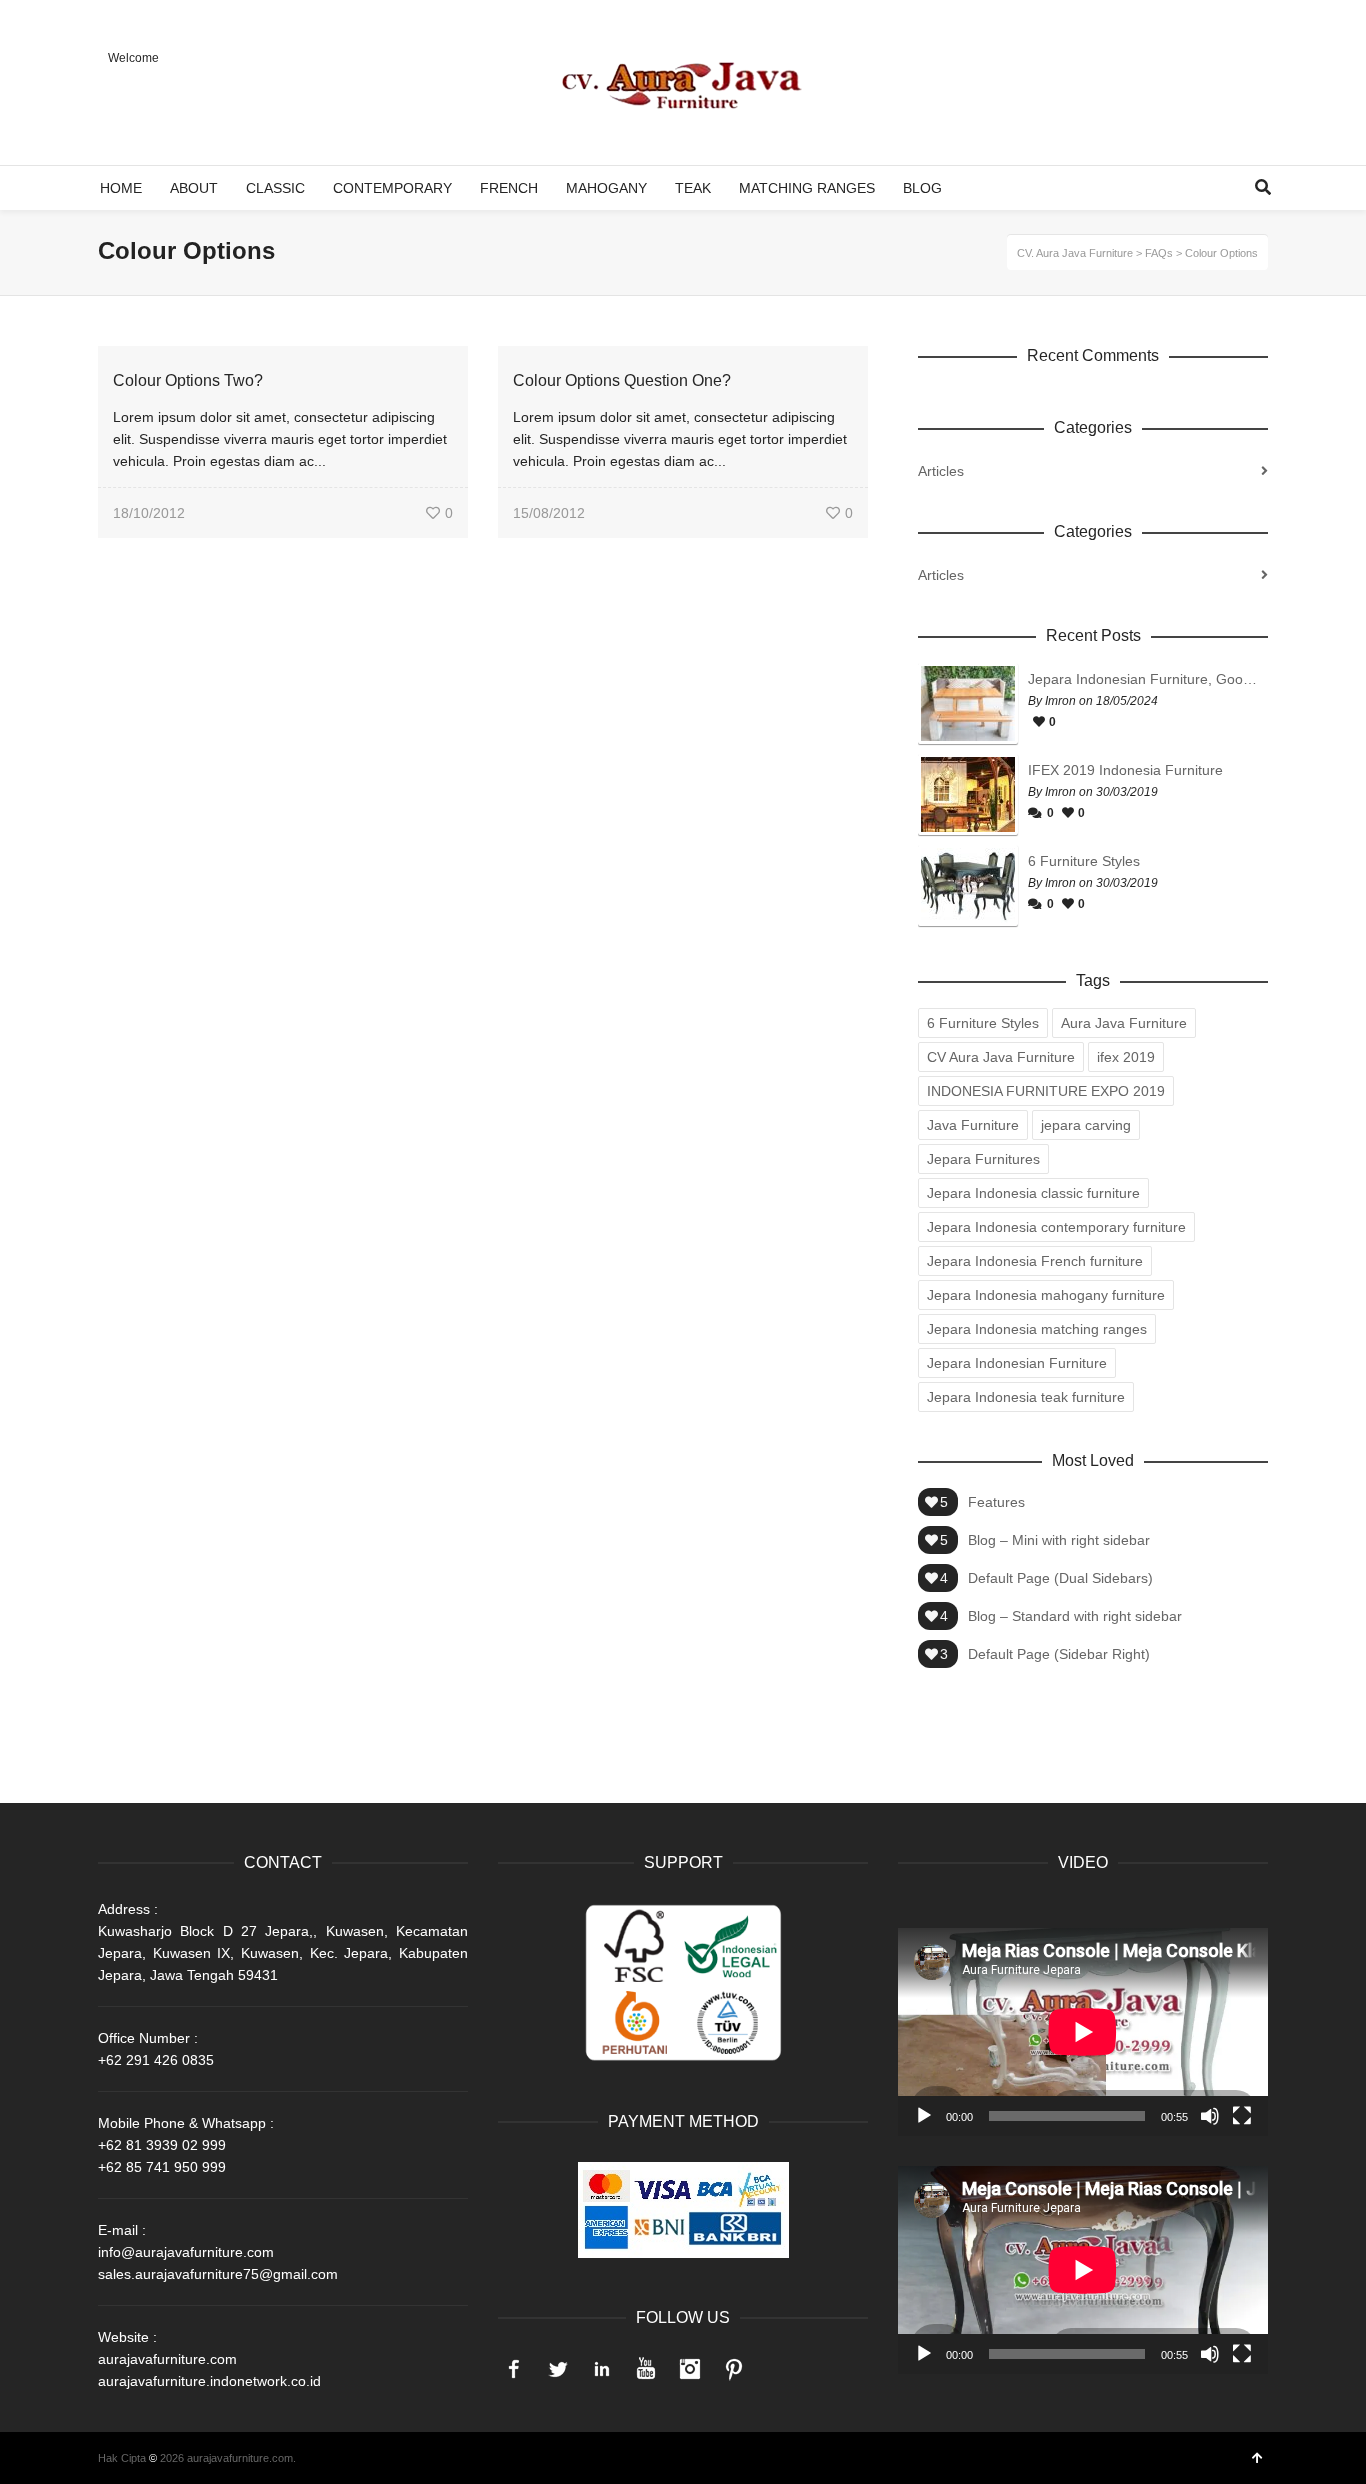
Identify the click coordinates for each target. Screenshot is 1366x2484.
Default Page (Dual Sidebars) (1060, 1578)
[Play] (924, 2116)
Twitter (558, 2369)
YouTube (646, 2369)
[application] (1083, 2032)
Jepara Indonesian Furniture (1017, 1363)
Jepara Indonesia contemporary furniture (1056, 1227)
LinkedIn (602, 2369)
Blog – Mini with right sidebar (1059, 1540)
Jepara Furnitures (983, 1159)
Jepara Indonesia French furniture (1035, 1261)
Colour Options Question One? (622, 380)
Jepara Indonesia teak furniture (1026, 1397)
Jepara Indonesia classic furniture (1033, 1193)
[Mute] (1210, 2116)
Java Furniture (973, 1125)
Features (996, 1502)
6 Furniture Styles (1084, 861)
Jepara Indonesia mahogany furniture (1046, 1295)
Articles (941, 471)
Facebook (514, 2369)
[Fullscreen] (1242, 2116)
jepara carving (1086, 1125)
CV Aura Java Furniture (1001, 1057)
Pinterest (734, 2369)
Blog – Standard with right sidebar (1075, 1616)
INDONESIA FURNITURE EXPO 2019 (1046, 1091)
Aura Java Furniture (1124, 1023)
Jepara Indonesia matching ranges (1037, 1329)
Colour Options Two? (188, 380)
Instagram (690, 2369)
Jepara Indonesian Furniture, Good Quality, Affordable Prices (1143, 679)
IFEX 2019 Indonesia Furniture (1125, 770)
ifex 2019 (1126, 1057)
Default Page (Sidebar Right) (1059, 1654)
